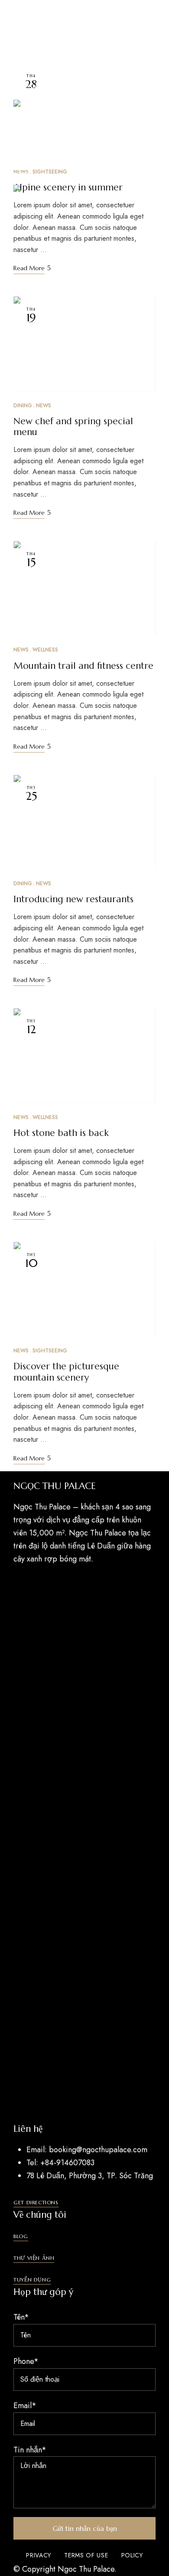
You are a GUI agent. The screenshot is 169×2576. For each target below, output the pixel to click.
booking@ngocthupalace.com (63, 41)
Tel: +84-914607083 (47, 19)
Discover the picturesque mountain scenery (66, 1372)
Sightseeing (50, 1351)
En (18, 198)
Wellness (45, 650)
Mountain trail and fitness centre (83, 666)
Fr (33, 198)
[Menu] (21, 170)
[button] (36, 2203)
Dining (23, 406)
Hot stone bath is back (61, 1133)
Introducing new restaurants (73, 899)
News (44, 406)
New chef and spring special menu (73, 427)
